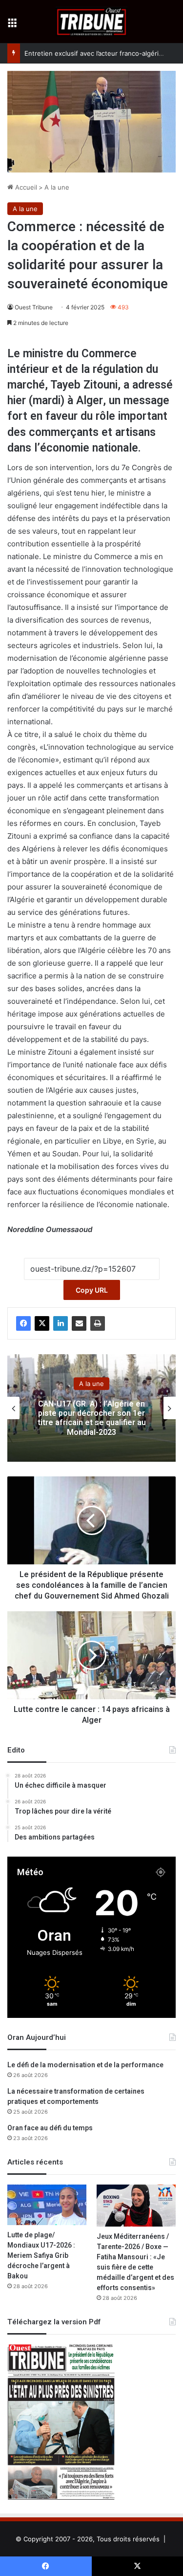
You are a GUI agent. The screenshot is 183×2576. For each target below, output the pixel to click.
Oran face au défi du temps (50, 2128)
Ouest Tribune (34, 307)
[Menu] (12, 25)
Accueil (25, 187)
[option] (91, 1408)
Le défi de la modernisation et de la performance (85, 2065)
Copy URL (92, 1290)
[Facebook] (23, 1323)
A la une (57, 187)
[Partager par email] (79, 1323)
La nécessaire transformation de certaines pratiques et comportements (76, 2097)
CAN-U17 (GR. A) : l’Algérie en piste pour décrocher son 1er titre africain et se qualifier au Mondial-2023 (92, 1418)
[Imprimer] (98, 1323)
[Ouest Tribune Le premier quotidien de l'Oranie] (91, 22)
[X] (42, 1323)
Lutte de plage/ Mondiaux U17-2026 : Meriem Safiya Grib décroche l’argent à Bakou (41, 2256)
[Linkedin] (61, 1323)
